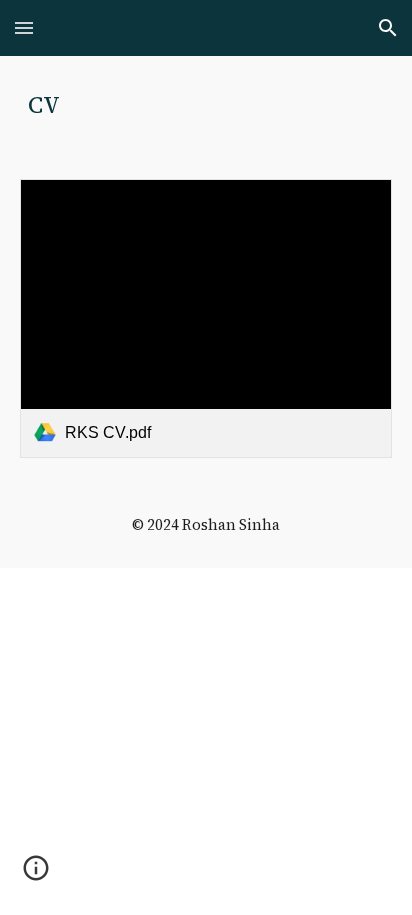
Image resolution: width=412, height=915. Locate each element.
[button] (24, 27)
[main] (206, 105)
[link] (206, 318)
